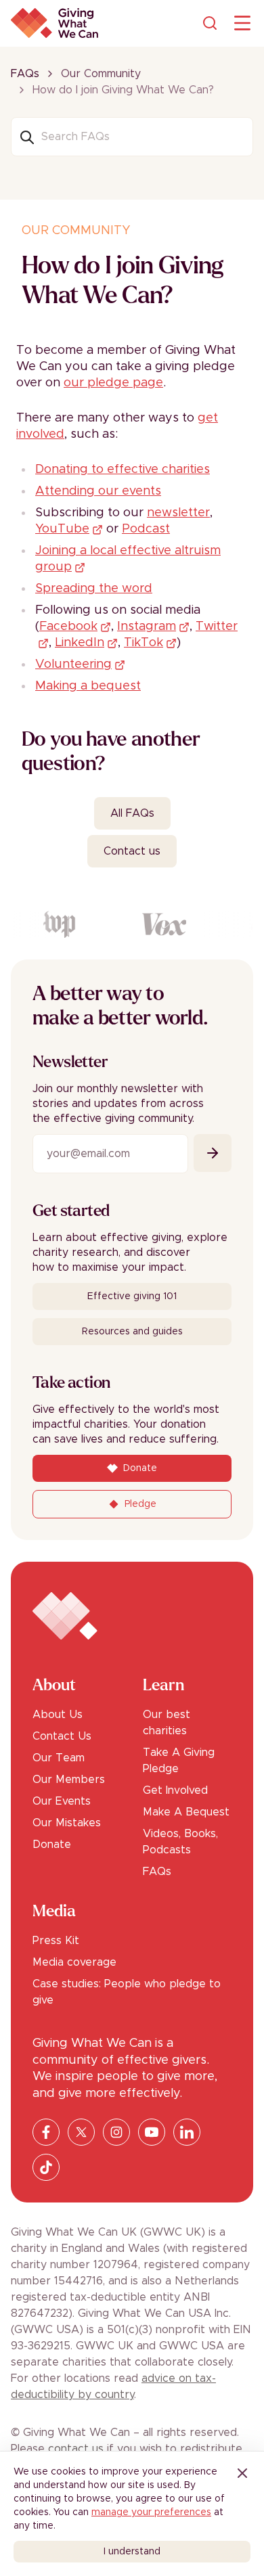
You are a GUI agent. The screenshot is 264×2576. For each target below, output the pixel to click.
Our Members (69, 1780)
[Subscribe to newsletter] (213, 1153)
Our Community (101, 74)
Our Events (62, 1801)
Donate (52, 1845)
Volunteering (73, 664)
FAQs (25, 74)
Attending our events (98, 491)
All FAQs (132, 813)
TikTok (144, 643)
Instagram (147, 627)
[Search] (210, 23)
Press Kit (56, 1941)
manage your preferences (151, 2512)
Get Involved (175, 1790)
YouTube (62, 529)
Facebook (68, 627)
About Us (58, 1715)
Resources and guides (132, 1332)
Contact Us (62, 1736)
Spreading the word (94, 589)
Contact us (132, 851)
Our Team (59, 1758)
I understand (132, 2552)
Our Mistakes (67, 1823)
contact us (76, 2449)
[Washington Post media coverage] (56, 924)
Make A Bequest (186, 1812)
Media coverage (74, 1962)
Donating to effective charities (123, 470)
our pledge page (113, 383)
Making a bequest (88, 686)
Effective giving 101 (132, 1296)
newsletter (178, 513)
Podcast (146, 529)
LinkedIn (80, 643)
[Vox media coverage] (161, 924)
